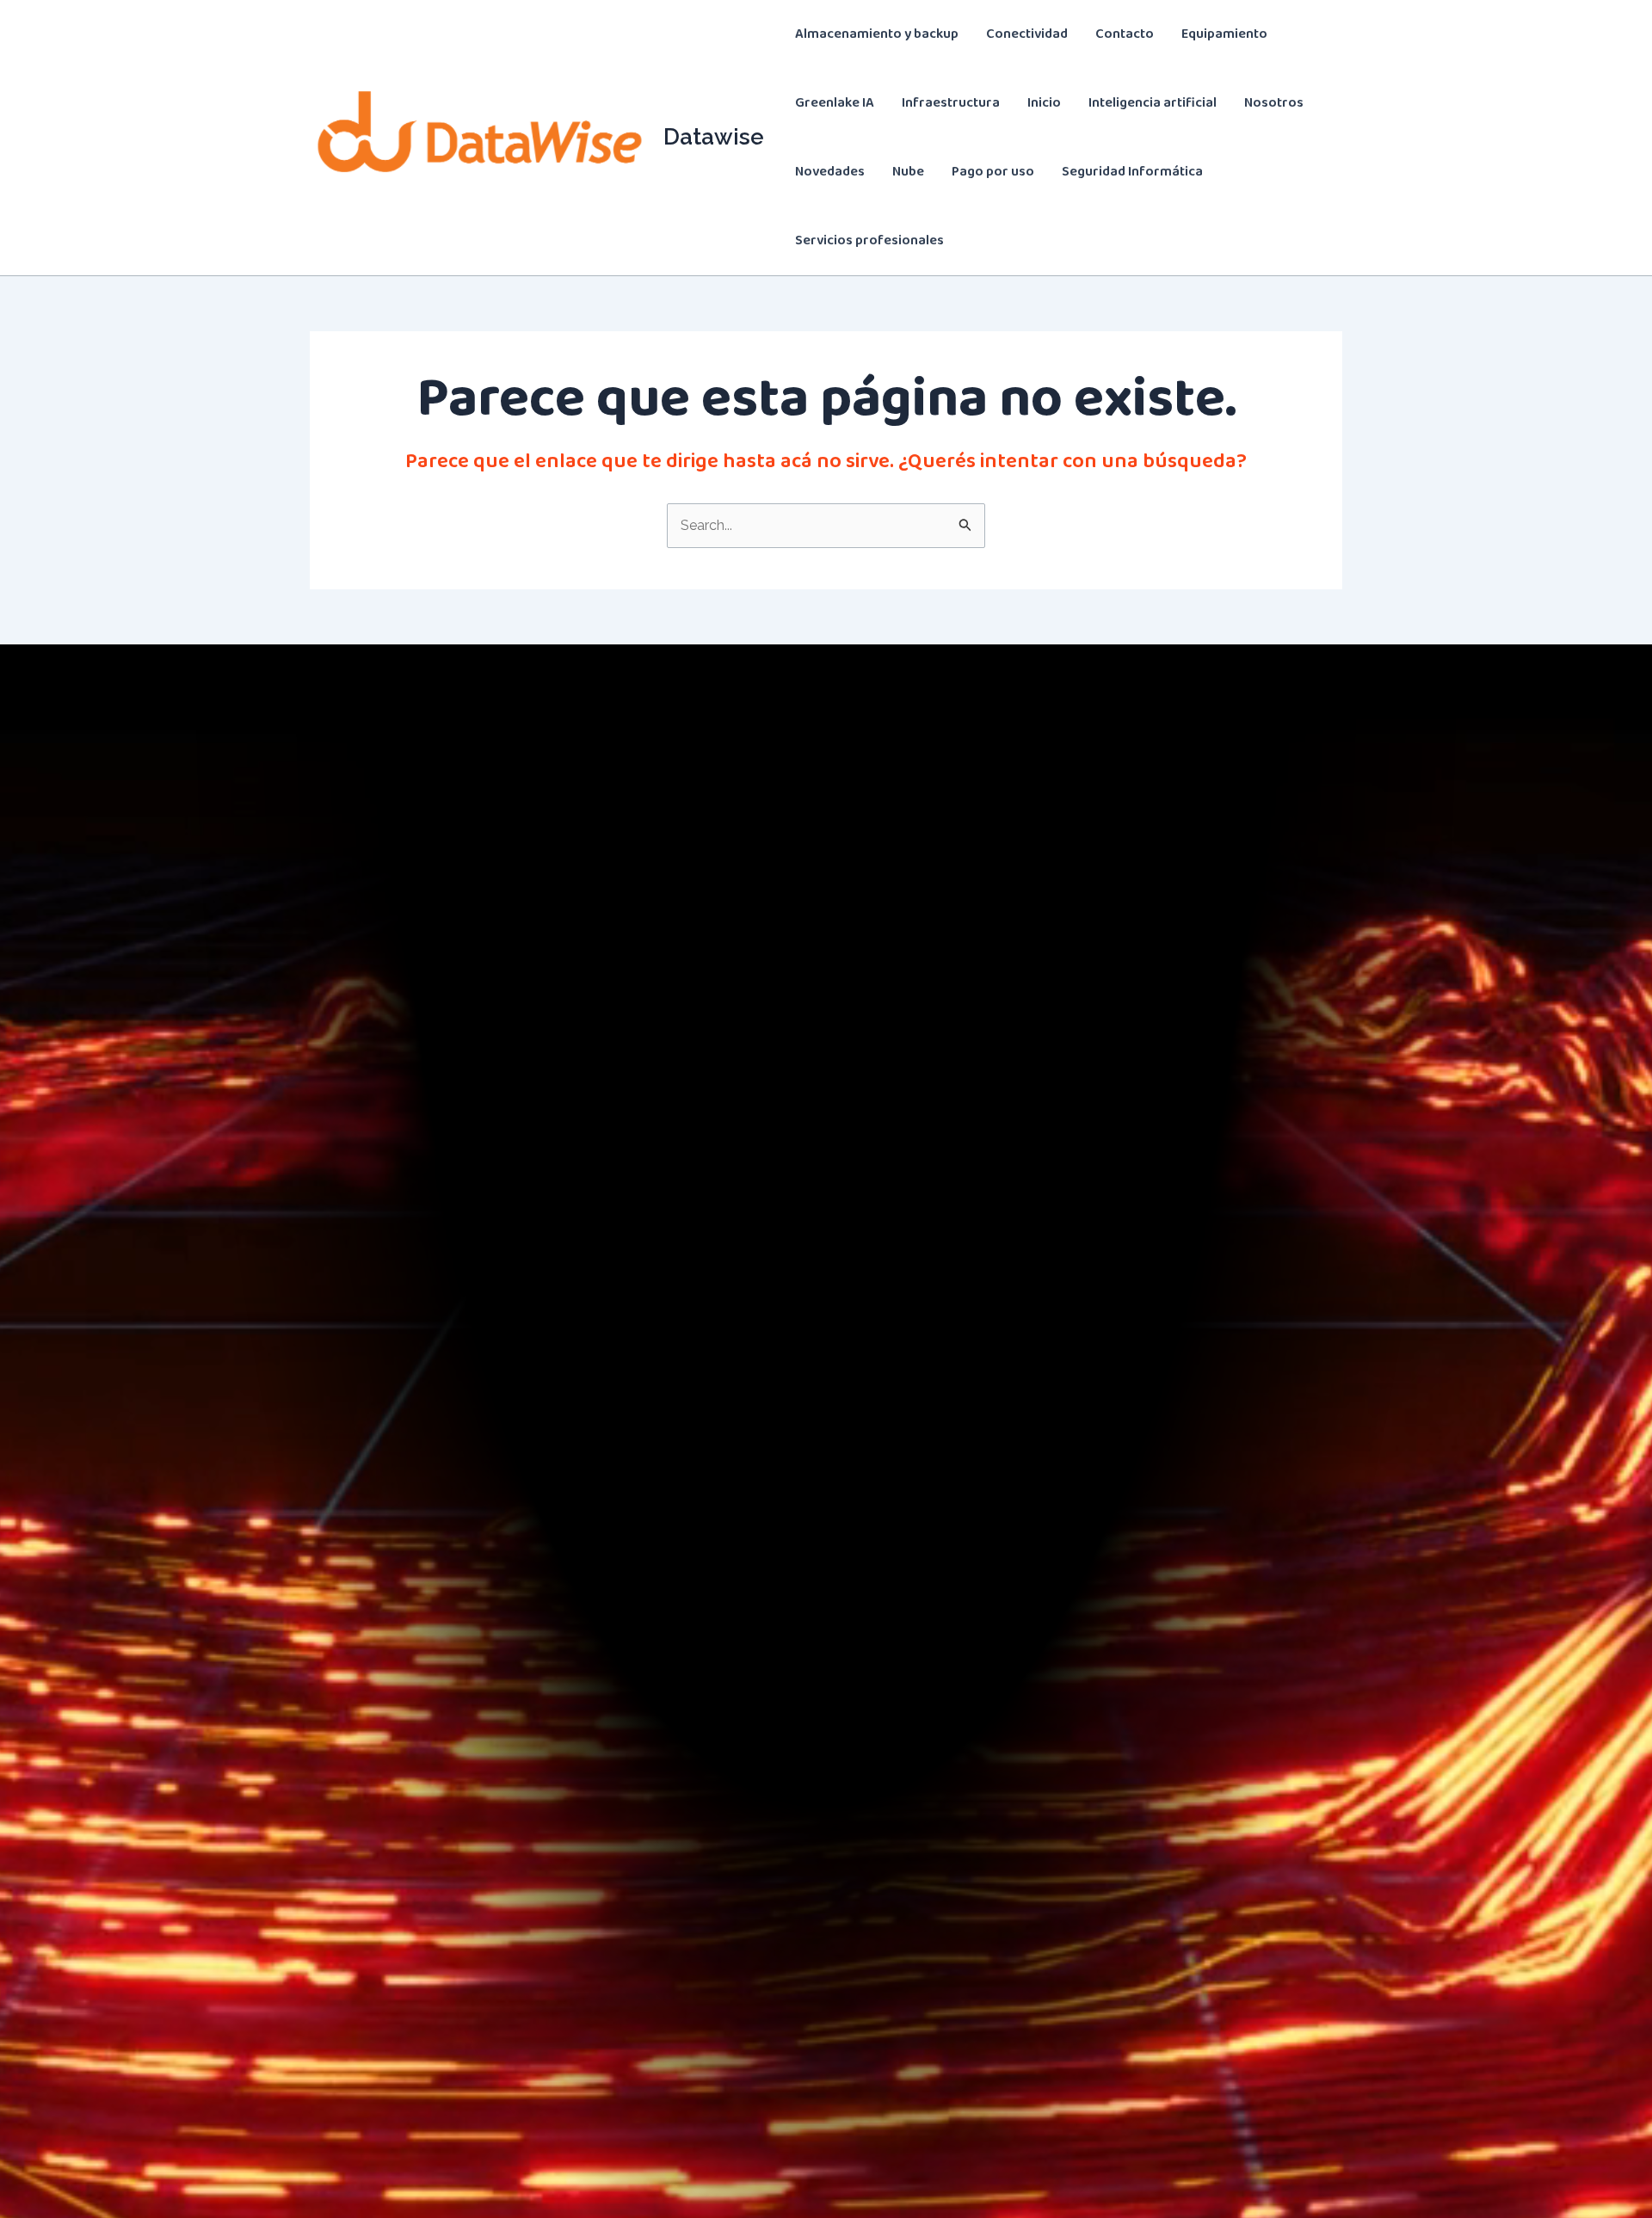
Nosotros (1274, 103)
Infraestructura (951, 103)
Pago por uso (993, 172)
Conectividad (1027, 34)
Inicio (1044, 103)
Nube (908, 172)
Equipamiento (1224, 34)
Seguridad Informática (1132, 172)
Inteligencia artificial (1153, 103)
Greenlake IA (835, 103)
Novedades (830, 172)
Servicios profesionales (869, 240)
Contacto (1125, 34)
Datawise (714, 137)
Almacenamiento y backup (877, 34)
